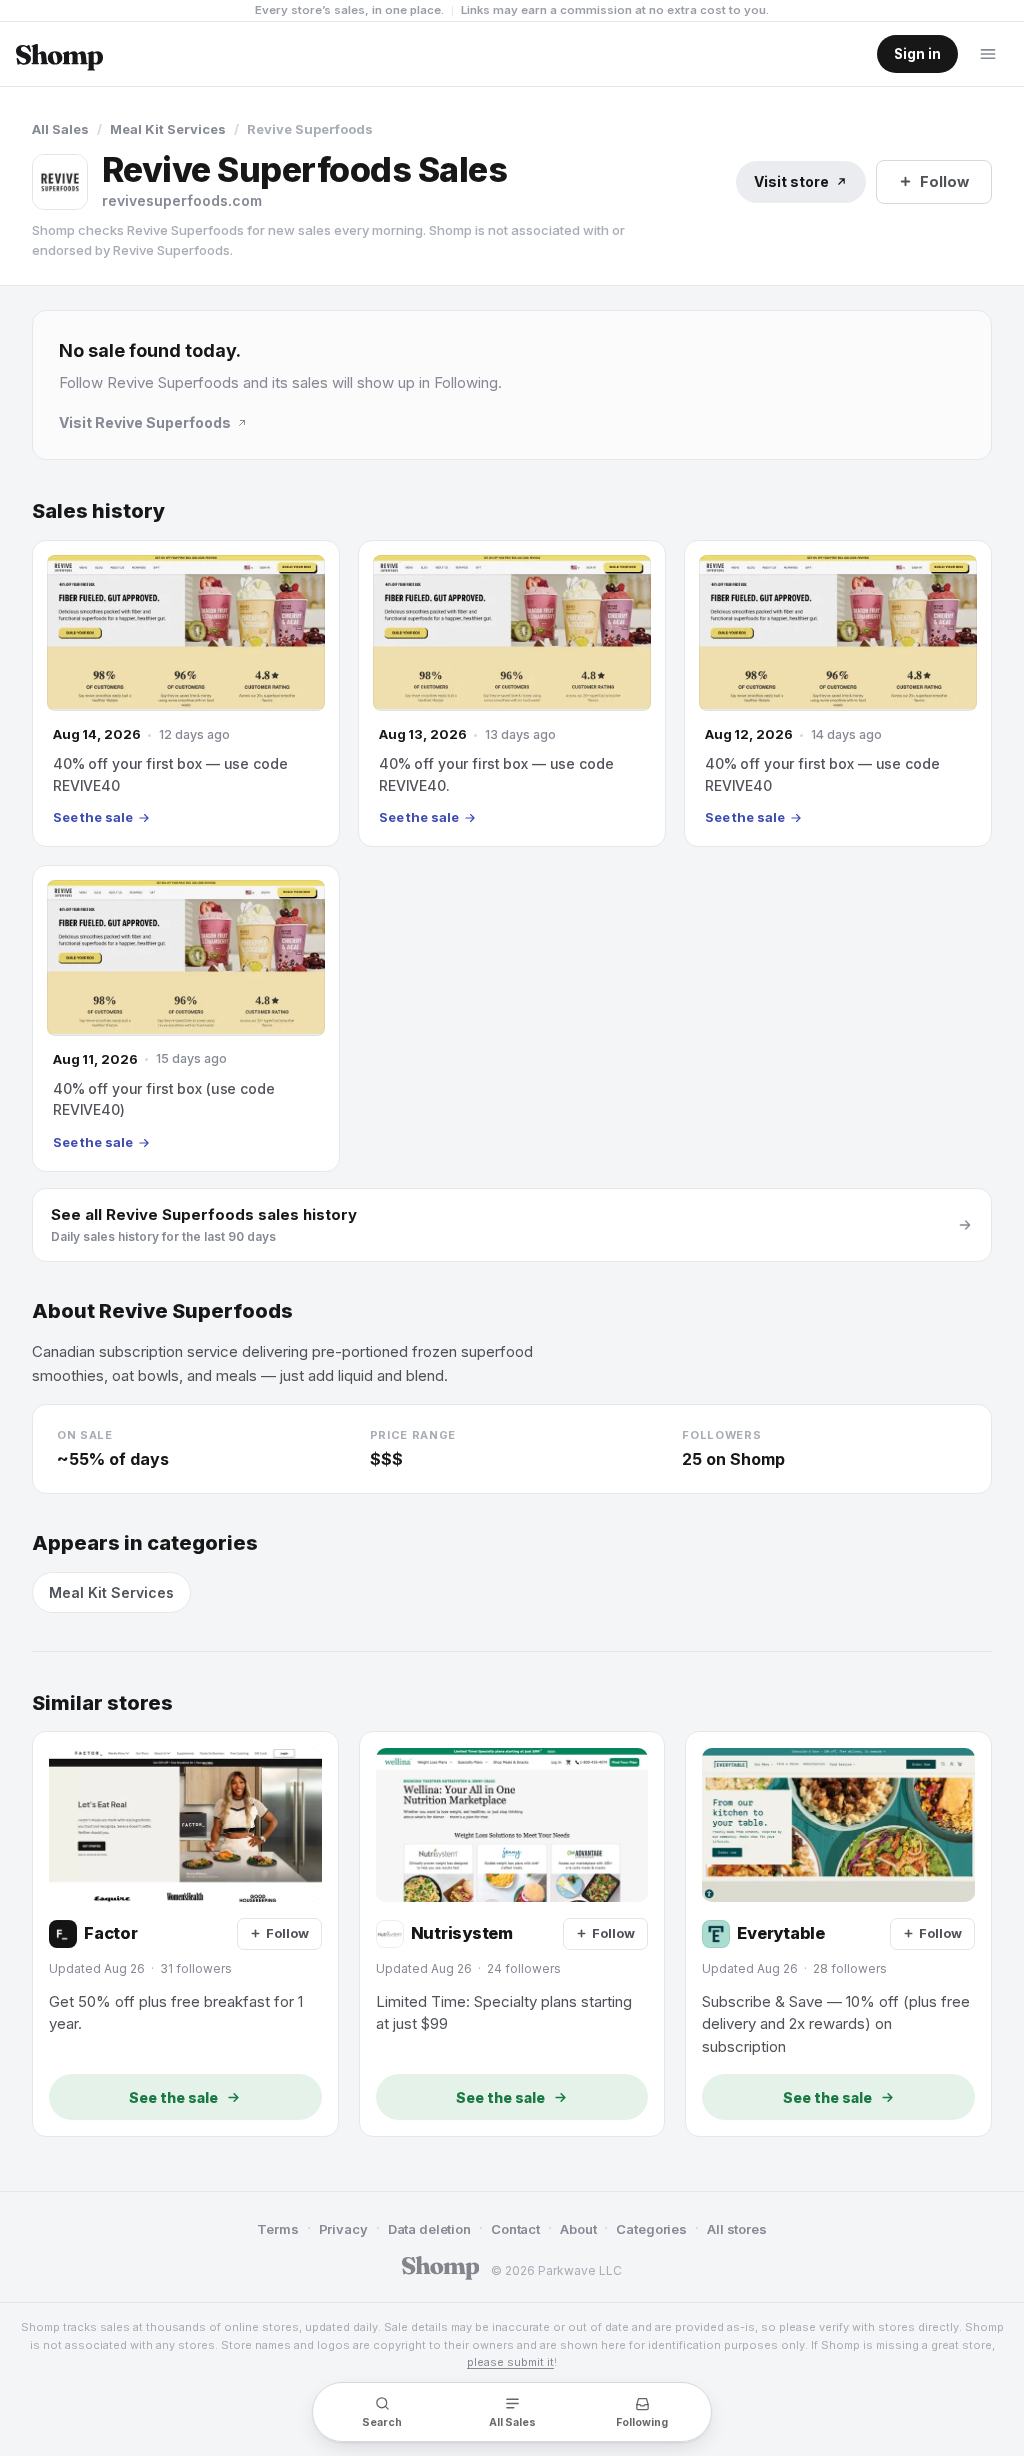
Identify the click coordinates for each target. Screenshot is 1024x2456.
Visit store (791, 181)
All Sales (60, 129)
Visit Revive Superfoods (145, 422)
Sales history (98, 511)
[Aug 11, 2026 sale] (186, 1018)
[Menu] (988, 54)
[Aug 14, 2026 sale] (186, 693)
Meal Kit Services (168, 129)
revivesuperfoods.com (182, 200)
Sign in (917, 54)
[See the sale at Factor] (185, 1934)
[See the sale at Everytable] (838, 1934)
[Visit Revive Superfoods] (60, 182)
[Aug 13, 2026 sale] (512, 693)
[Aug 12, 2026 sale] (838, 693)
